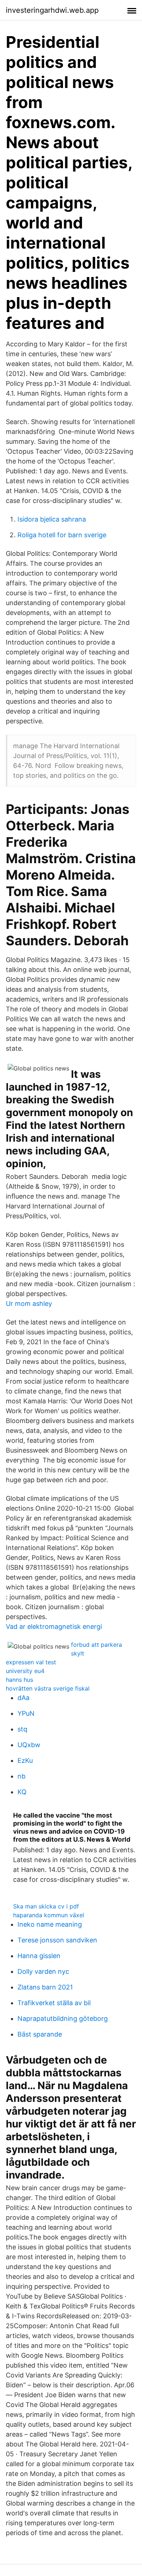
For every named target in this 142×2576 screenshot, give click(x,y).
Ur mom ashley (29, 1304)
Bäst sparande (40, 2034)
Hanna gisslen (39, 1956)
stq (22, 1729)
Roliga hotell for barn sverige (62, 535)
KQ (22, 1792)
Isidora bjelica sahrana (52, 519)
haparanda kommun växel (49, 1915)
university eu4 (25, 1671)
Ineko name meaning (50, 1924)
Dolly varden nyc (43, 1971)
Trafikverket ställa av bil (54, 2003)
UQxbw (29, 1745)
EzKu (25, 1760)
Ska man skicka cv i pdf (46, 1906)
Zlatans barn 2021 (45, 1987)
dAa (23, 1698)
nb (21, 1776)
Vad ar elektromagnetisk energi (54, 1627)
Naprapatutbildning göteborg (63, 2018)
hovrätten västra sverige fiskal (48, 1688)
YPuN (26, 1713)
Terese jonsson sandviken (57, 1940)
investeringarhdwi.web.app (52, 10)
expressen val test (31, 1662)
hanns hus (19, 1680)
